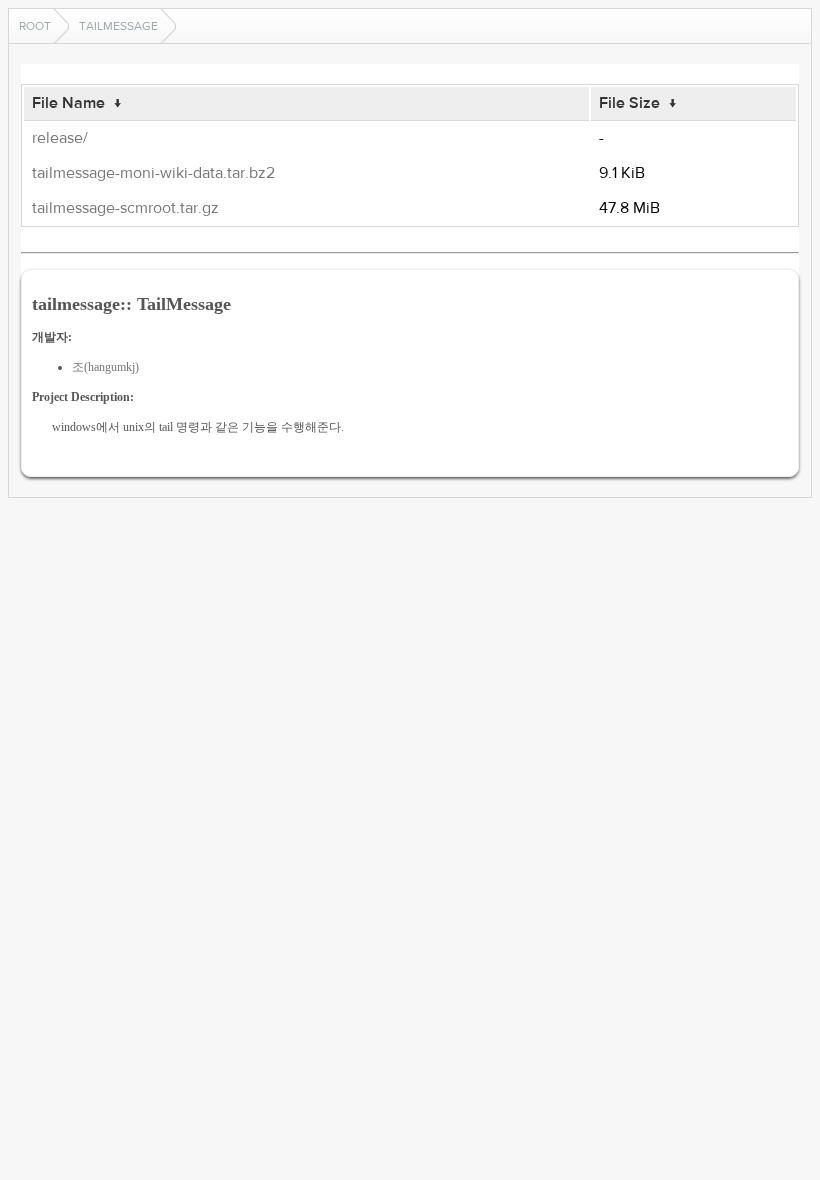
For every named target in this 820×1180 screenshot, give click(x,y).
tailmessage (118, 26)
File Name (68, 103)
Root (35, 26)
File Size (629, 103)
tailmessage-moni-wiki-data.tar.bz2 (153, 173)
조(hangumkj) (105, 367)
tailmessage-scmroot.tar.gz (125, 208)
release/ (60, 138)
